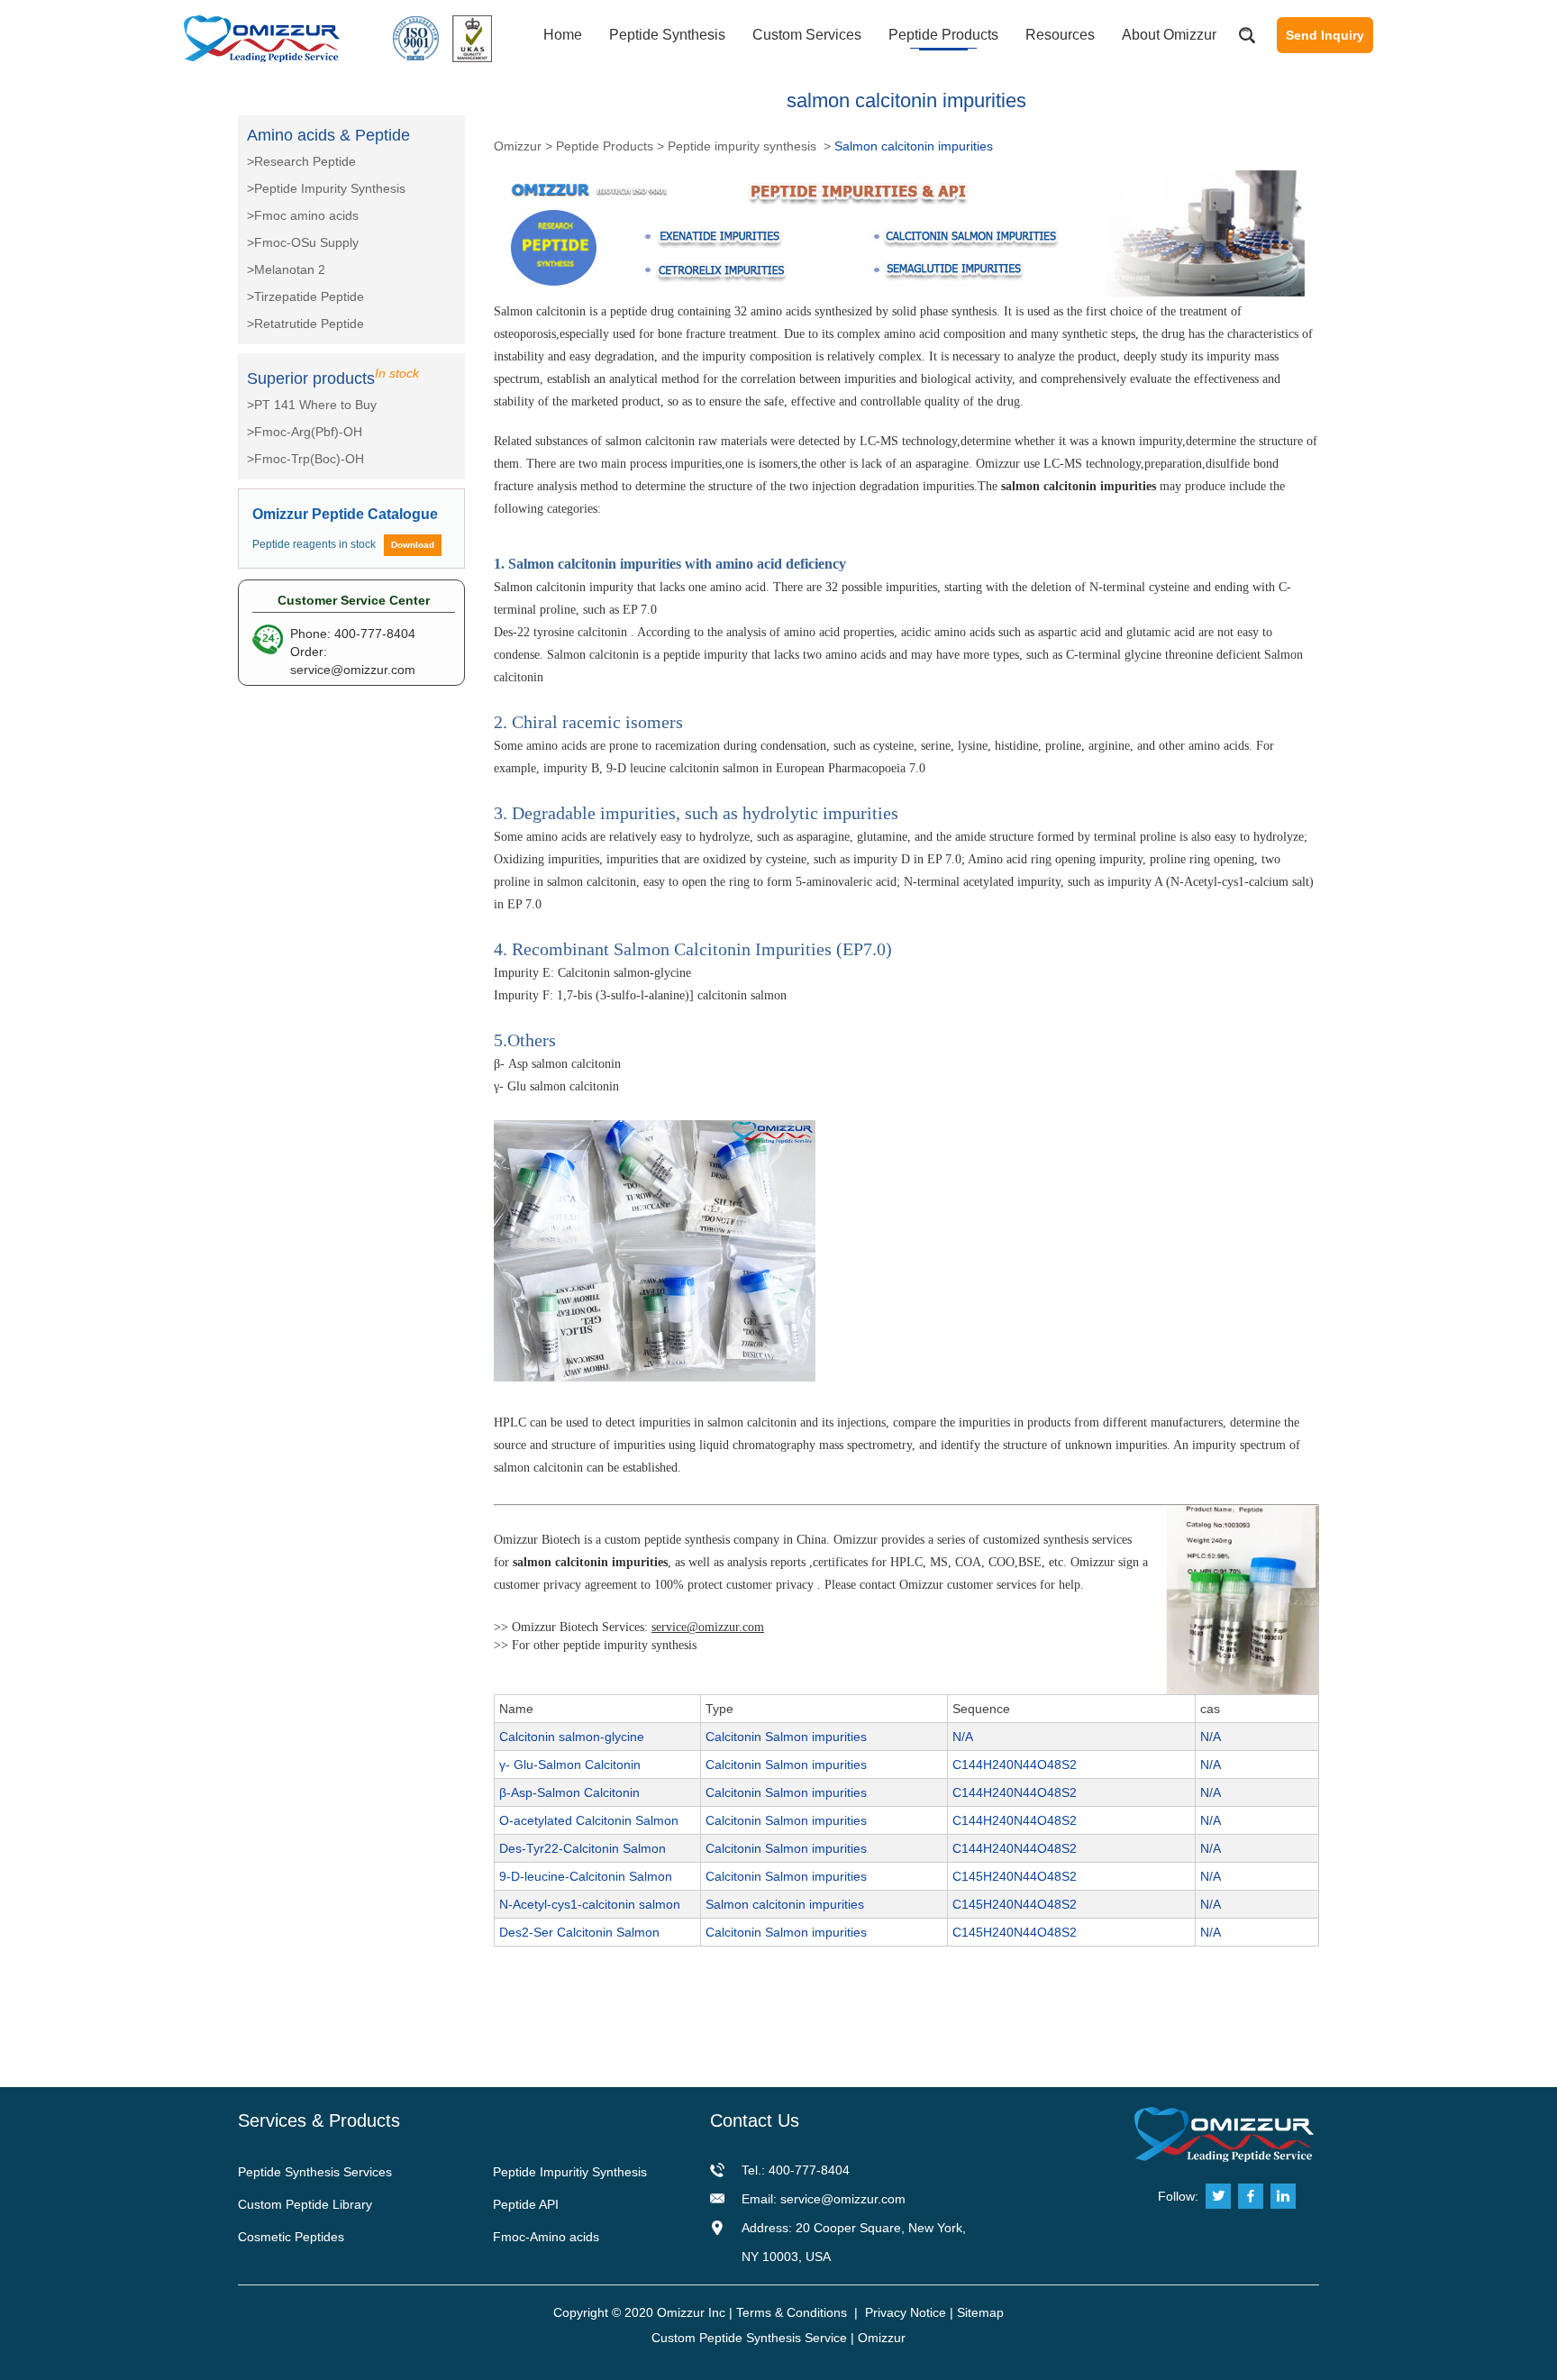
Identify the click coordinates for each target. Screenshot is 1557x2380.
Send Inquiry (1325, 35)
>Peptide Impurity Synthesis (326, 188)
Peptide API (526, 2204)
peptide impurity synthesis (630, 1645)
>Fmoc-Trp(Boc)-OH (305, 459)
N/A (963, 1737)
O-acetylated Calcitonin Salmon (589, 1820)
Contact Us (755, 2120)
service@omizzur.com (353, 670)
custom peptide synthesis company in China (715, 1540)
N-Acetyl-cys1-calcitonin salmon (590, 1904)
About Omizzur (1169, 35)
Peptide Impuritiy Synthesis (570, 2172)
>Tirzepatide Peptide (305, 296)
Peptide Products (943, 35)
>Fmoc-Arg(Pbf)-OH (305, 432)
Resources (1060, 35)
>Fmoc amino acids (303, 215)
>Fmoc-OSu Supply (303, 242)
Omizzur (518, 146)
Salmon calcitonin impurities (785, 1904)
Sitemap (980, 2312)
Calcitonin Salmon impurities (786, 1737)
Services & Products (319, 2120)
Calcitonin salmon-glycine (572, 1737)
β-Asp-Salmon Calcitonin (569, 1792)
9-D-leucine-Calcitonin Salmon (586, 1876)
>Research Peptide (301, 161)
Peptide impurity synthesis (744, 146)
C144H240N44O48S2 (1015, 1764)
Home (563, 35)
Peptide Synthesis (667, 35)
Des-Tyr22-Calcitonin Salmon (583, 1848)
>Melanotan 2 (286, 269)
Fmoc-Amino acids (546, 2237)
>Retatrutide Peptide (305, 324)
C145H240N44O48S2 (1015, 1876)
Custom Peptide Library (305, 2204)
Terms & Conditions (792, 2312)
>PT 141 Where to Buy (312, 405)
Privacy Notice (906, 2312)
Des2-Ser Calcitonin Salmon (579, 1932)
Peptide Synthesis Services (315, 2172)
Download (413, 545)
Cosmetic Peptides (291, 2237)
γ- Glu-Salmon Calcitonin (570, 1764)
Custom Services (807, 35)
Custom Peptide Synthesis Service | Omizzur (778, 2338)
